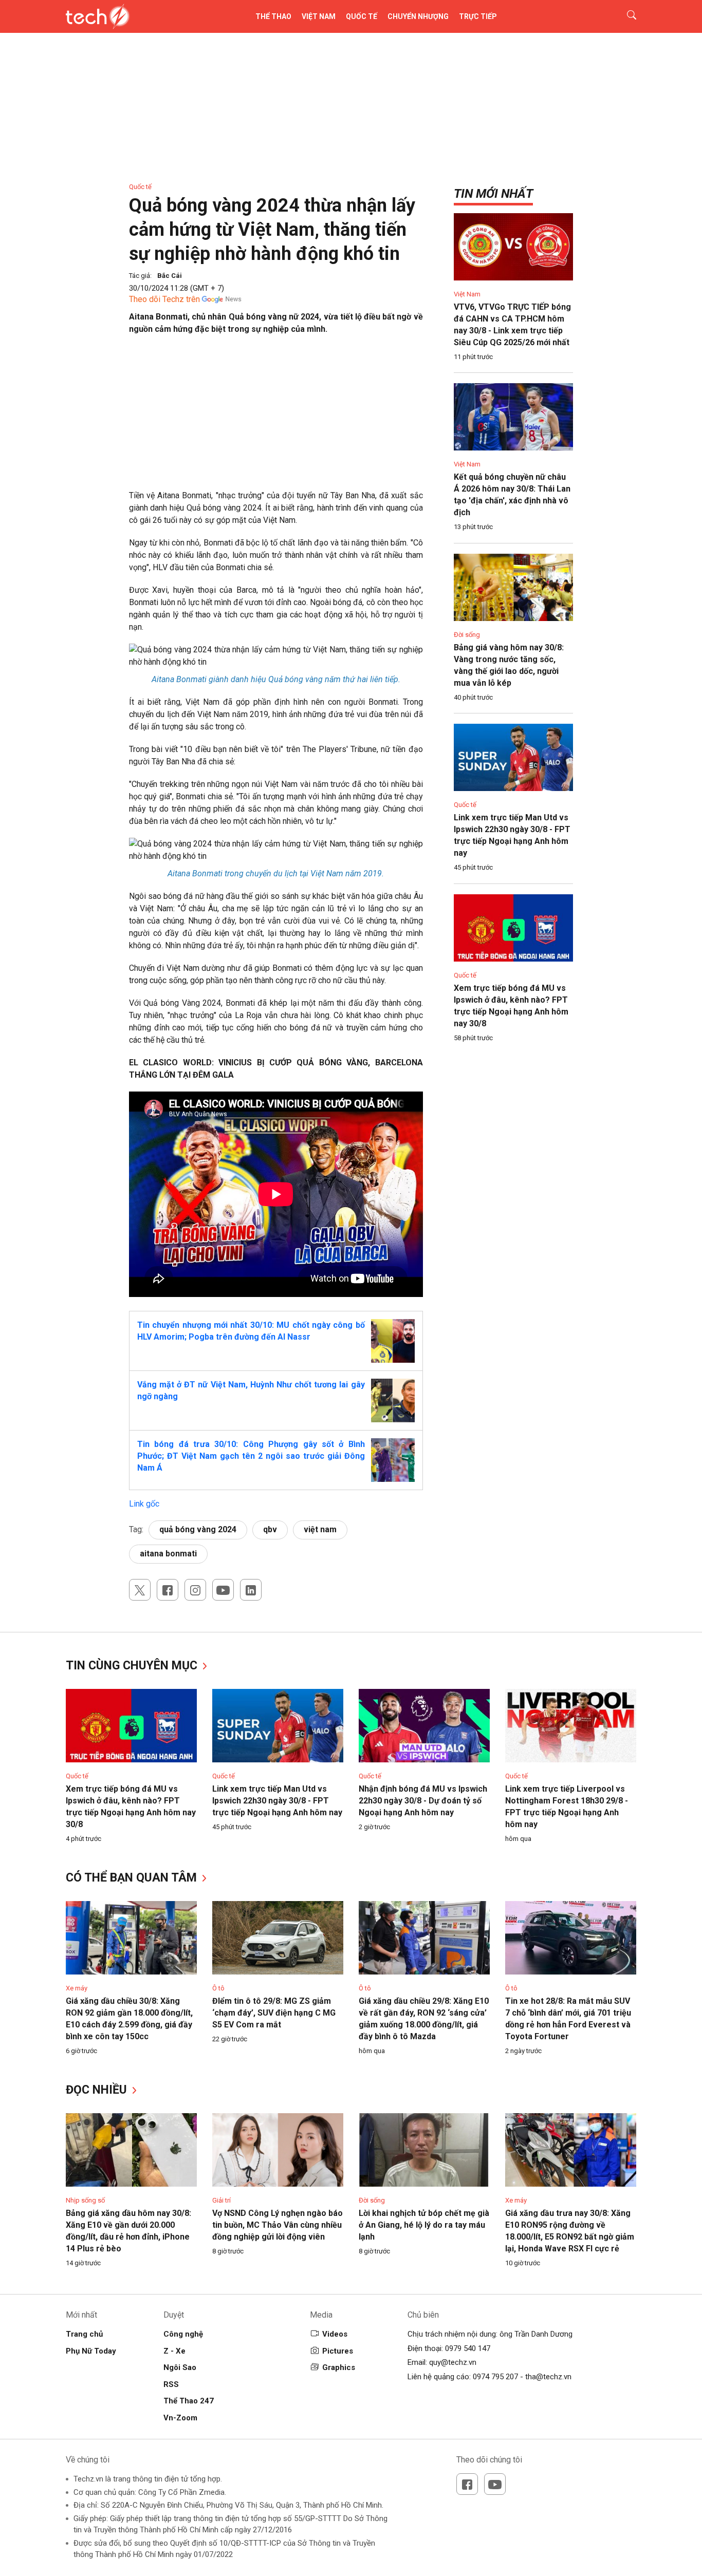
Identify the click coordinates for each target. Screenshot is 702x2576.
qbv (270, 1529)
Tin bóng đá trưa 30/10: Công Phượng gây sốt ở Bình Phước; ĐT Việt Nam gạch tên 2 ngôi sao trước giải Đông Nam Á (251, 1456)
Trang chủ (84, 2334)
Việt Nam (319, 16)
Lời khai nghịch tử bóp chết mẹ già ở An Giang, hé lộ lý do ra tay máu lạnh (424, 2225)
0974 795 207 (495, 2377)
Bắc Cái (170, 276)
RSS (171, 2384)
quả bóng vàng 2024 (198, 1529)
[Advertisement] (276, 418)
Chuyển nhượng (418, 16)
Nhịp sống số (85, 2200)
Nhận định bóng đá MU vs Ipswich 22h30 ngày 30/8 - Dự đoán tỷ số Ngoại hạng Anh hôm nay (423, 1801)
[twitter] (140, 1590)
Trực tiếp (478, 16)
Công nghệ (183, 2334)
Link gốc (144, 1504)
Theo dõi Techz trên (164, 299)
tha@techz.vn (548, 2377)
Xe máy (77, 1988)
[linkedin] (251, 1590)
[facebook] (168, 1590)
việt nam (320, 1529)
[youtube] (223, 1590)
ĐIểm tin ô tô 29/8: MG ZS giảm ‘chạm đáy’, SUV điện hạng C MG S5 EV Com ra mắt (274, 2013)
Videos (335, 2334)
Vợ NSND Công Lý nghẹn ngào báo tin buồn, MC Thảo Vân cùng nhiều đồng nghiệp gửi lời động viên (278, 2225)
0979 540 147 (468, 2348)
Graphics (339, 2367)
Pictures (338, 2351)
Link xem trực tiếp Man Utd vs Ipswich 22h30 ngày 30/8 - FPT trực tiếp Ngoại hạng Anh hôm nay (277, 1801)
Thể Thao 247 (189, 2401)
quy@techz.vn (453, 2362)
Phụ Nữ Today (91, 2351)
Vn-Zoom (180, 2418)
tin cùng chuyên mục (133, 1666)
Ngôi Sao (180, 2367)
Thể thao (273, 16)
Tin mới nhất (493, 194)
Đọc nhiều (98, 2090)
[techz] (98, 16)
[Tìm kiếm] (625, 16)
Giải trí (221, 2200)
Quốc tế (362, 16)
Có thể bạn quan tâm (133, 1878)
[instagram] (195, 1590)
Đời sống (467, 635)
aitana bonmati (168, 1554)
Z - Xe (174, 2351)
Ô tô (218, 1988)
